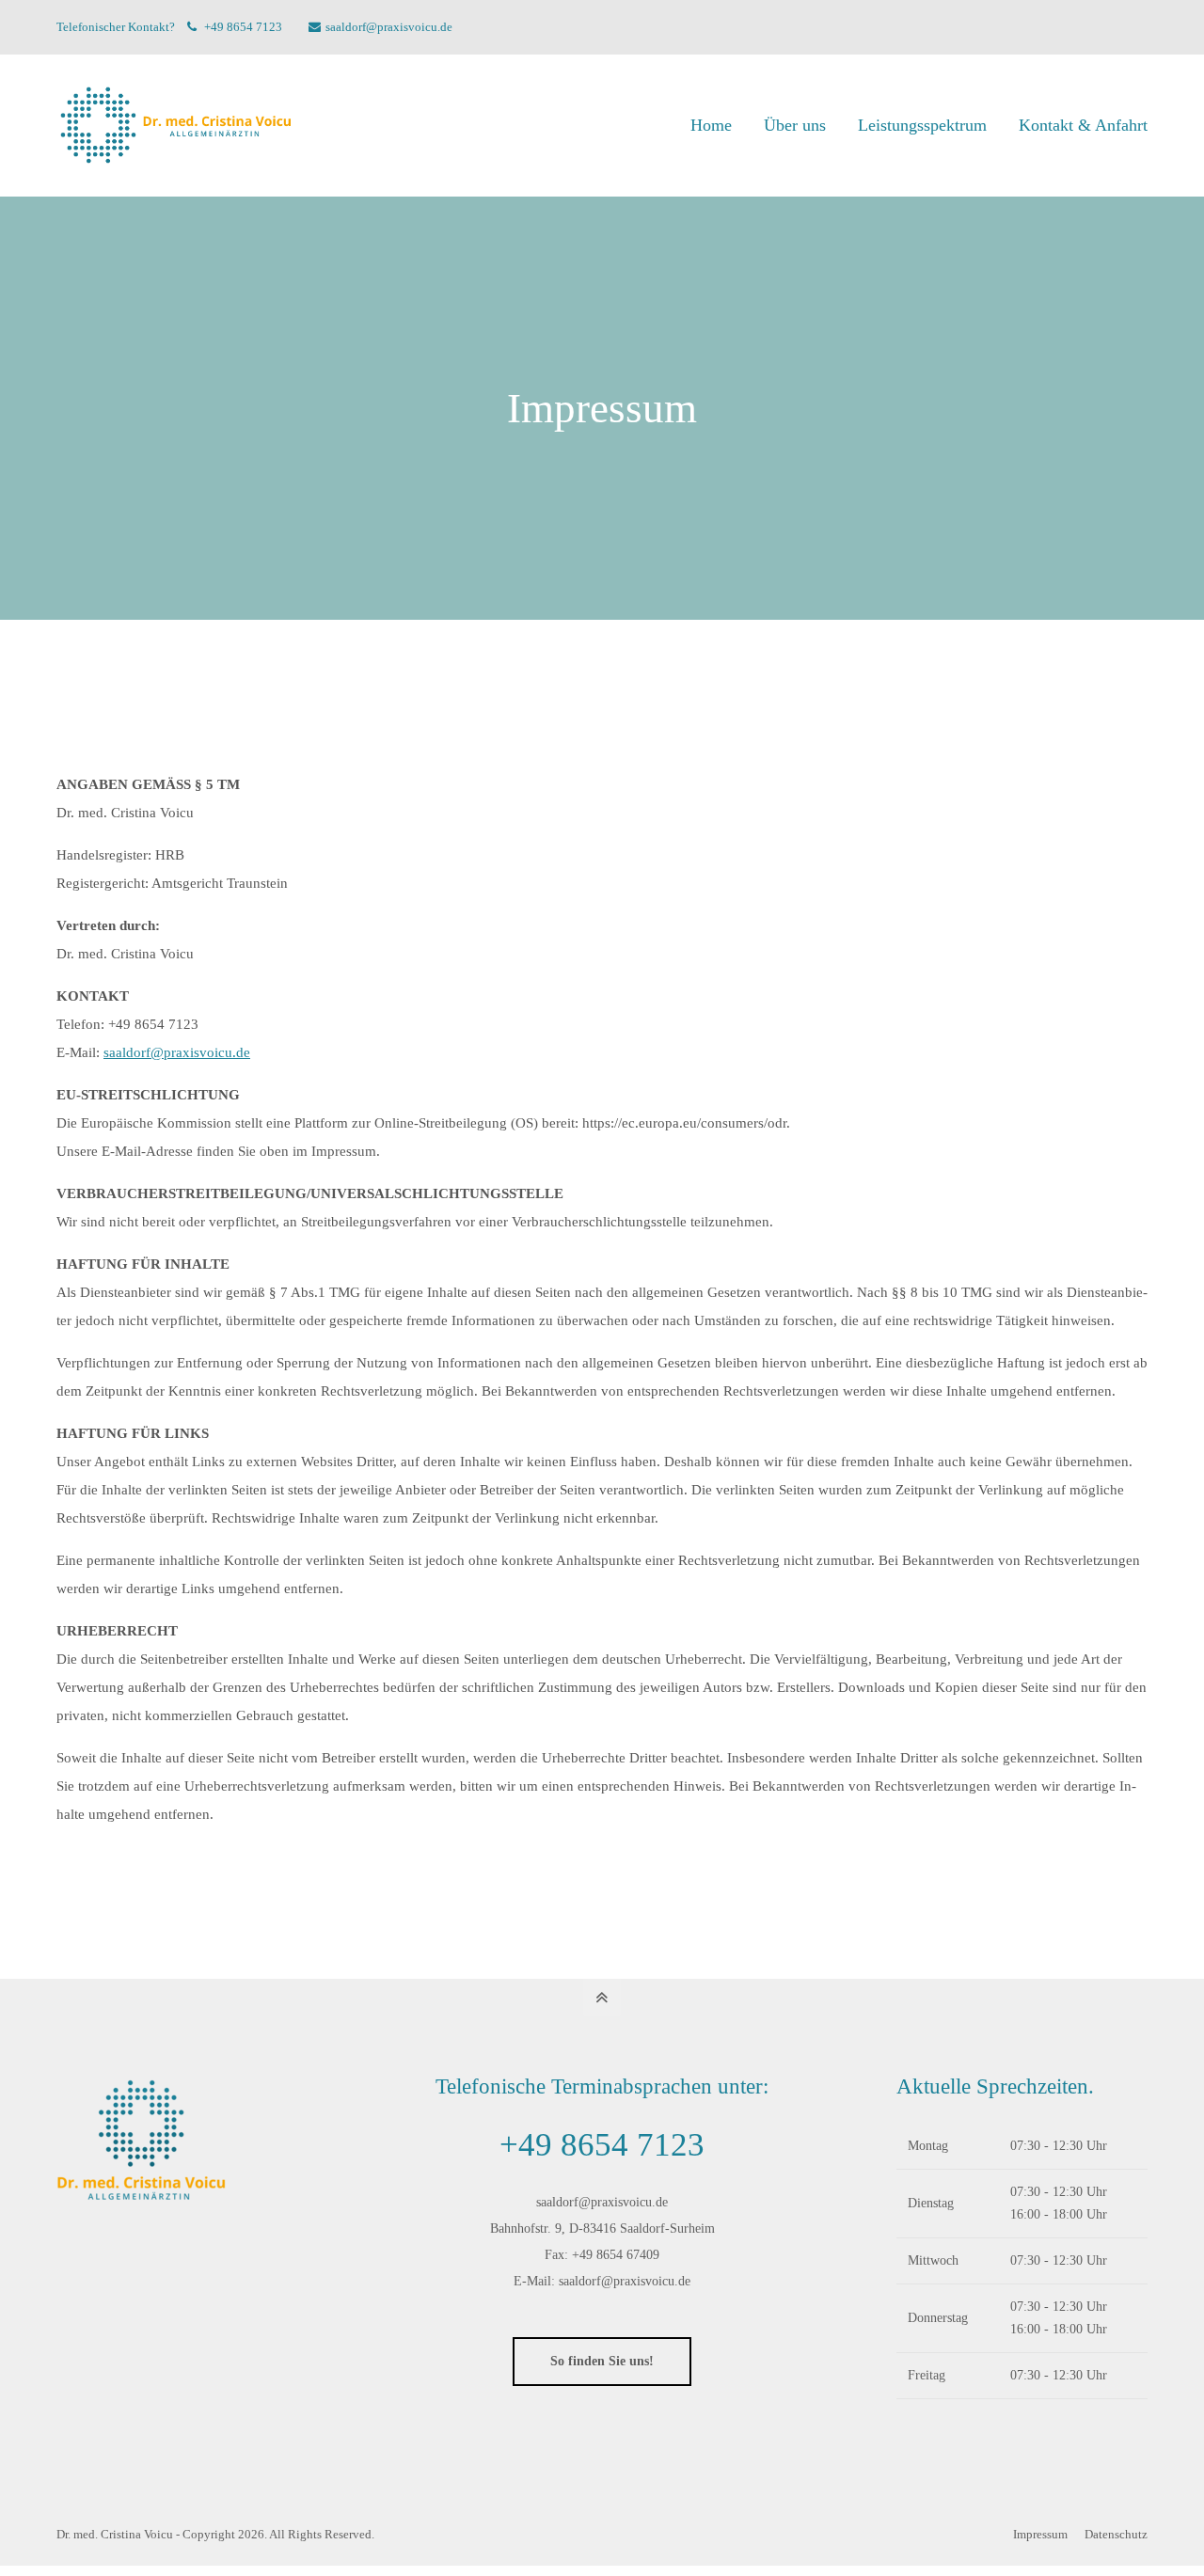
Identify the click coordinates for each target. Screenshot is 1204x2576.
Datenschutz (1116, 2534)
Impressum (1042, 2534)
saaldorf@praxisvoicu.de (389, 27)
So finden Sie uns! (602, 2361)
